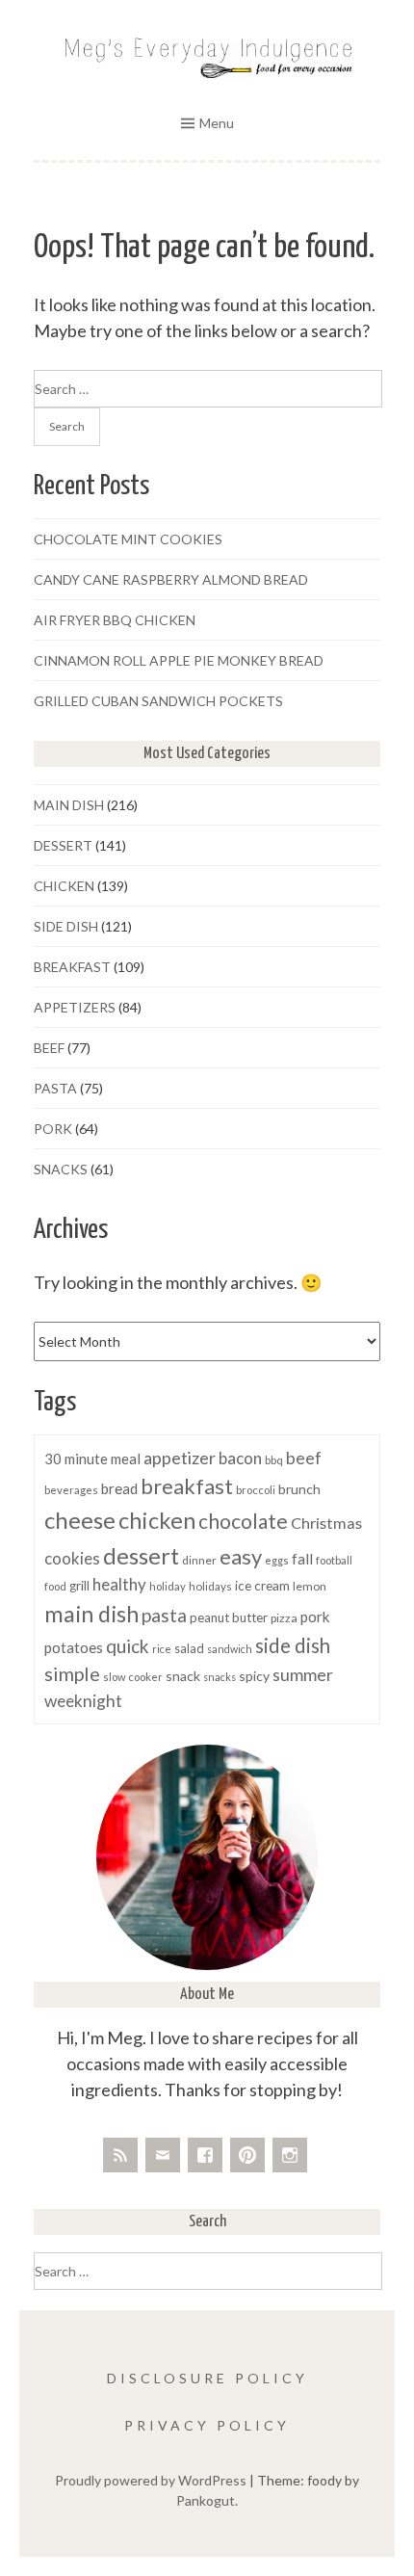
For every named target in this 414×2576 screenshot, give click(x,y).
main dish (91, 1614)
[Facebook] (205, 2155)
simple (72, 1673)
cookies (72, 1558)
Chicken (64, 886)
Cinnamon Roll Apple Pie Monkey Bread (179, 660)
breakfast (187, 1486)
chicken (157, 1520)
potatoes (74, 1647)
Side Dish (66, 926)
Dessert (63, 845)
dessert (141, 1555)
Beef (49, 1048)
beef (304, 1458)
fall (302, 1559)
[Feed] (120, 2155)
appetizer (180, 1458)
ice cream (262, 1585)
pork (315, 1617)
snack (183, 1676)
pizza (284, 1618)
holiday (168, 1586)
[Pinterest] (247, 2155)
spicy (254, 1676)
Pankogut (206, 2500)
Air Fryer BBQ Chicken (115, 620)
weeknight (83, 1701)
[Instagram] (290, 2155)
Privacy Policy (207, 2425)
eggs (277, 1560)
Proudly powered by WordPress (151, 2480)
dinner (199, 1560)
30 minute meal (92, 1459)
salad (189, 1648)
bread (119, 1488)
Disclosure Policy (207, 2378)
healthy (119, 1584)
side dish (293, 1645)
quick (128, 1646)
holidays (210, 1586)
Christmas (326, 1523)
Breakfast (72, 967)
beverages (71, 1490)
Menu (217, 123)
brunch (299, 1489)
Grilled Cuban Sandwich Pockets (158, 701)
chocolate (243, 1521)
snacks (220, 1677)
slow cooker (133, 1677)
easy (241, 1556)
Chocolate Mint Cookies (128, 539)
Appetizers (75, 1007)
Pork (53, 1129)
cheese (80, 1520)
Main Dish (69, 805)
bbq (274, 1460)
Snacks (61, 1169)
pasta (164, 1615)
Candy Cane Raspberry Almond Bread (171, 579)
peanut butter (229, 1617)
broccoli (256, 1490)
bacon (240, 1458)
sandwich (230, 1649)
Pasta (55, 1088)
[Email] (163, 2155)
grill (79, 1586)
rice (162, 1649)
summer (303, 1675)
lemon (310, 1586)
